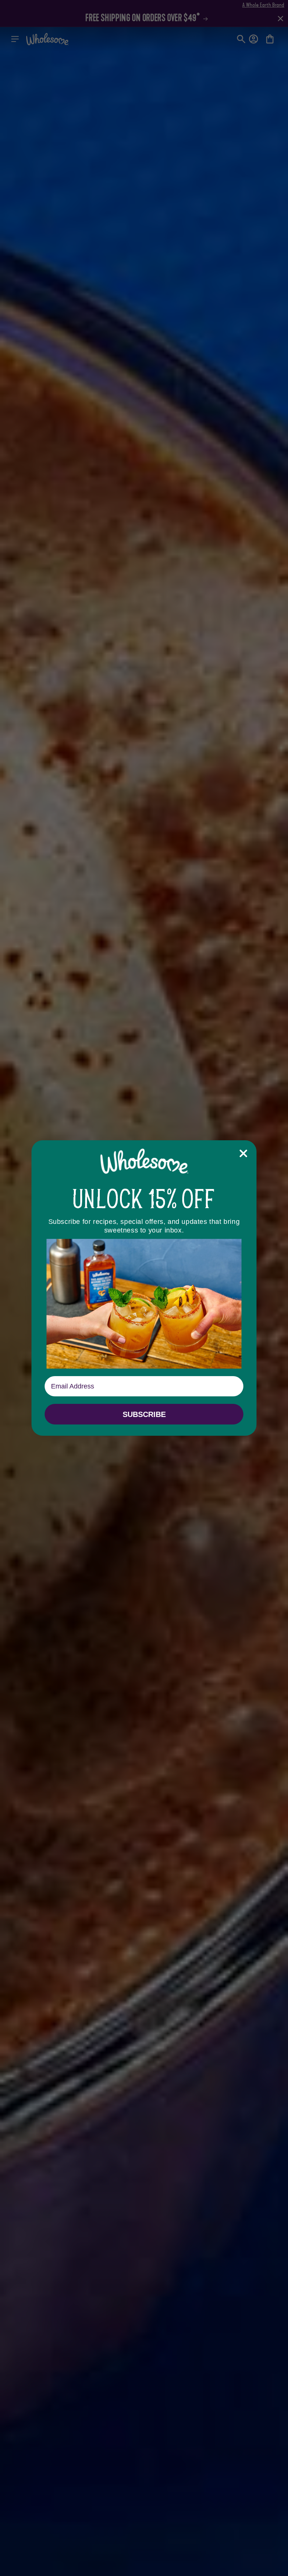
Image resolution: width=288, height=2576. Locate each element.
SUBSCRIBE (144, 1414)
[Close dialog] (243, 1153)
